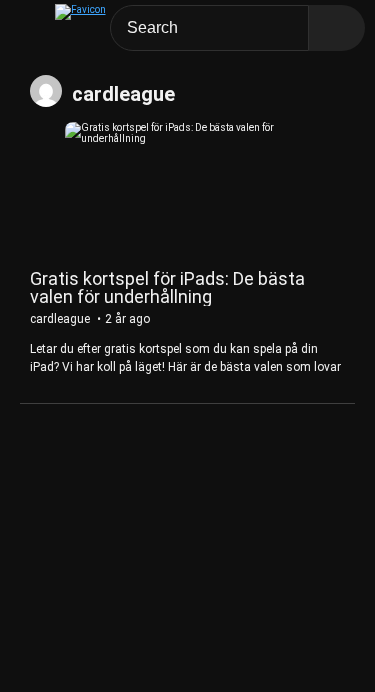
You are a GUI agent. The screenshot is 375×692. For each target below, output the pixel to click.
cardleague (123, 94)
